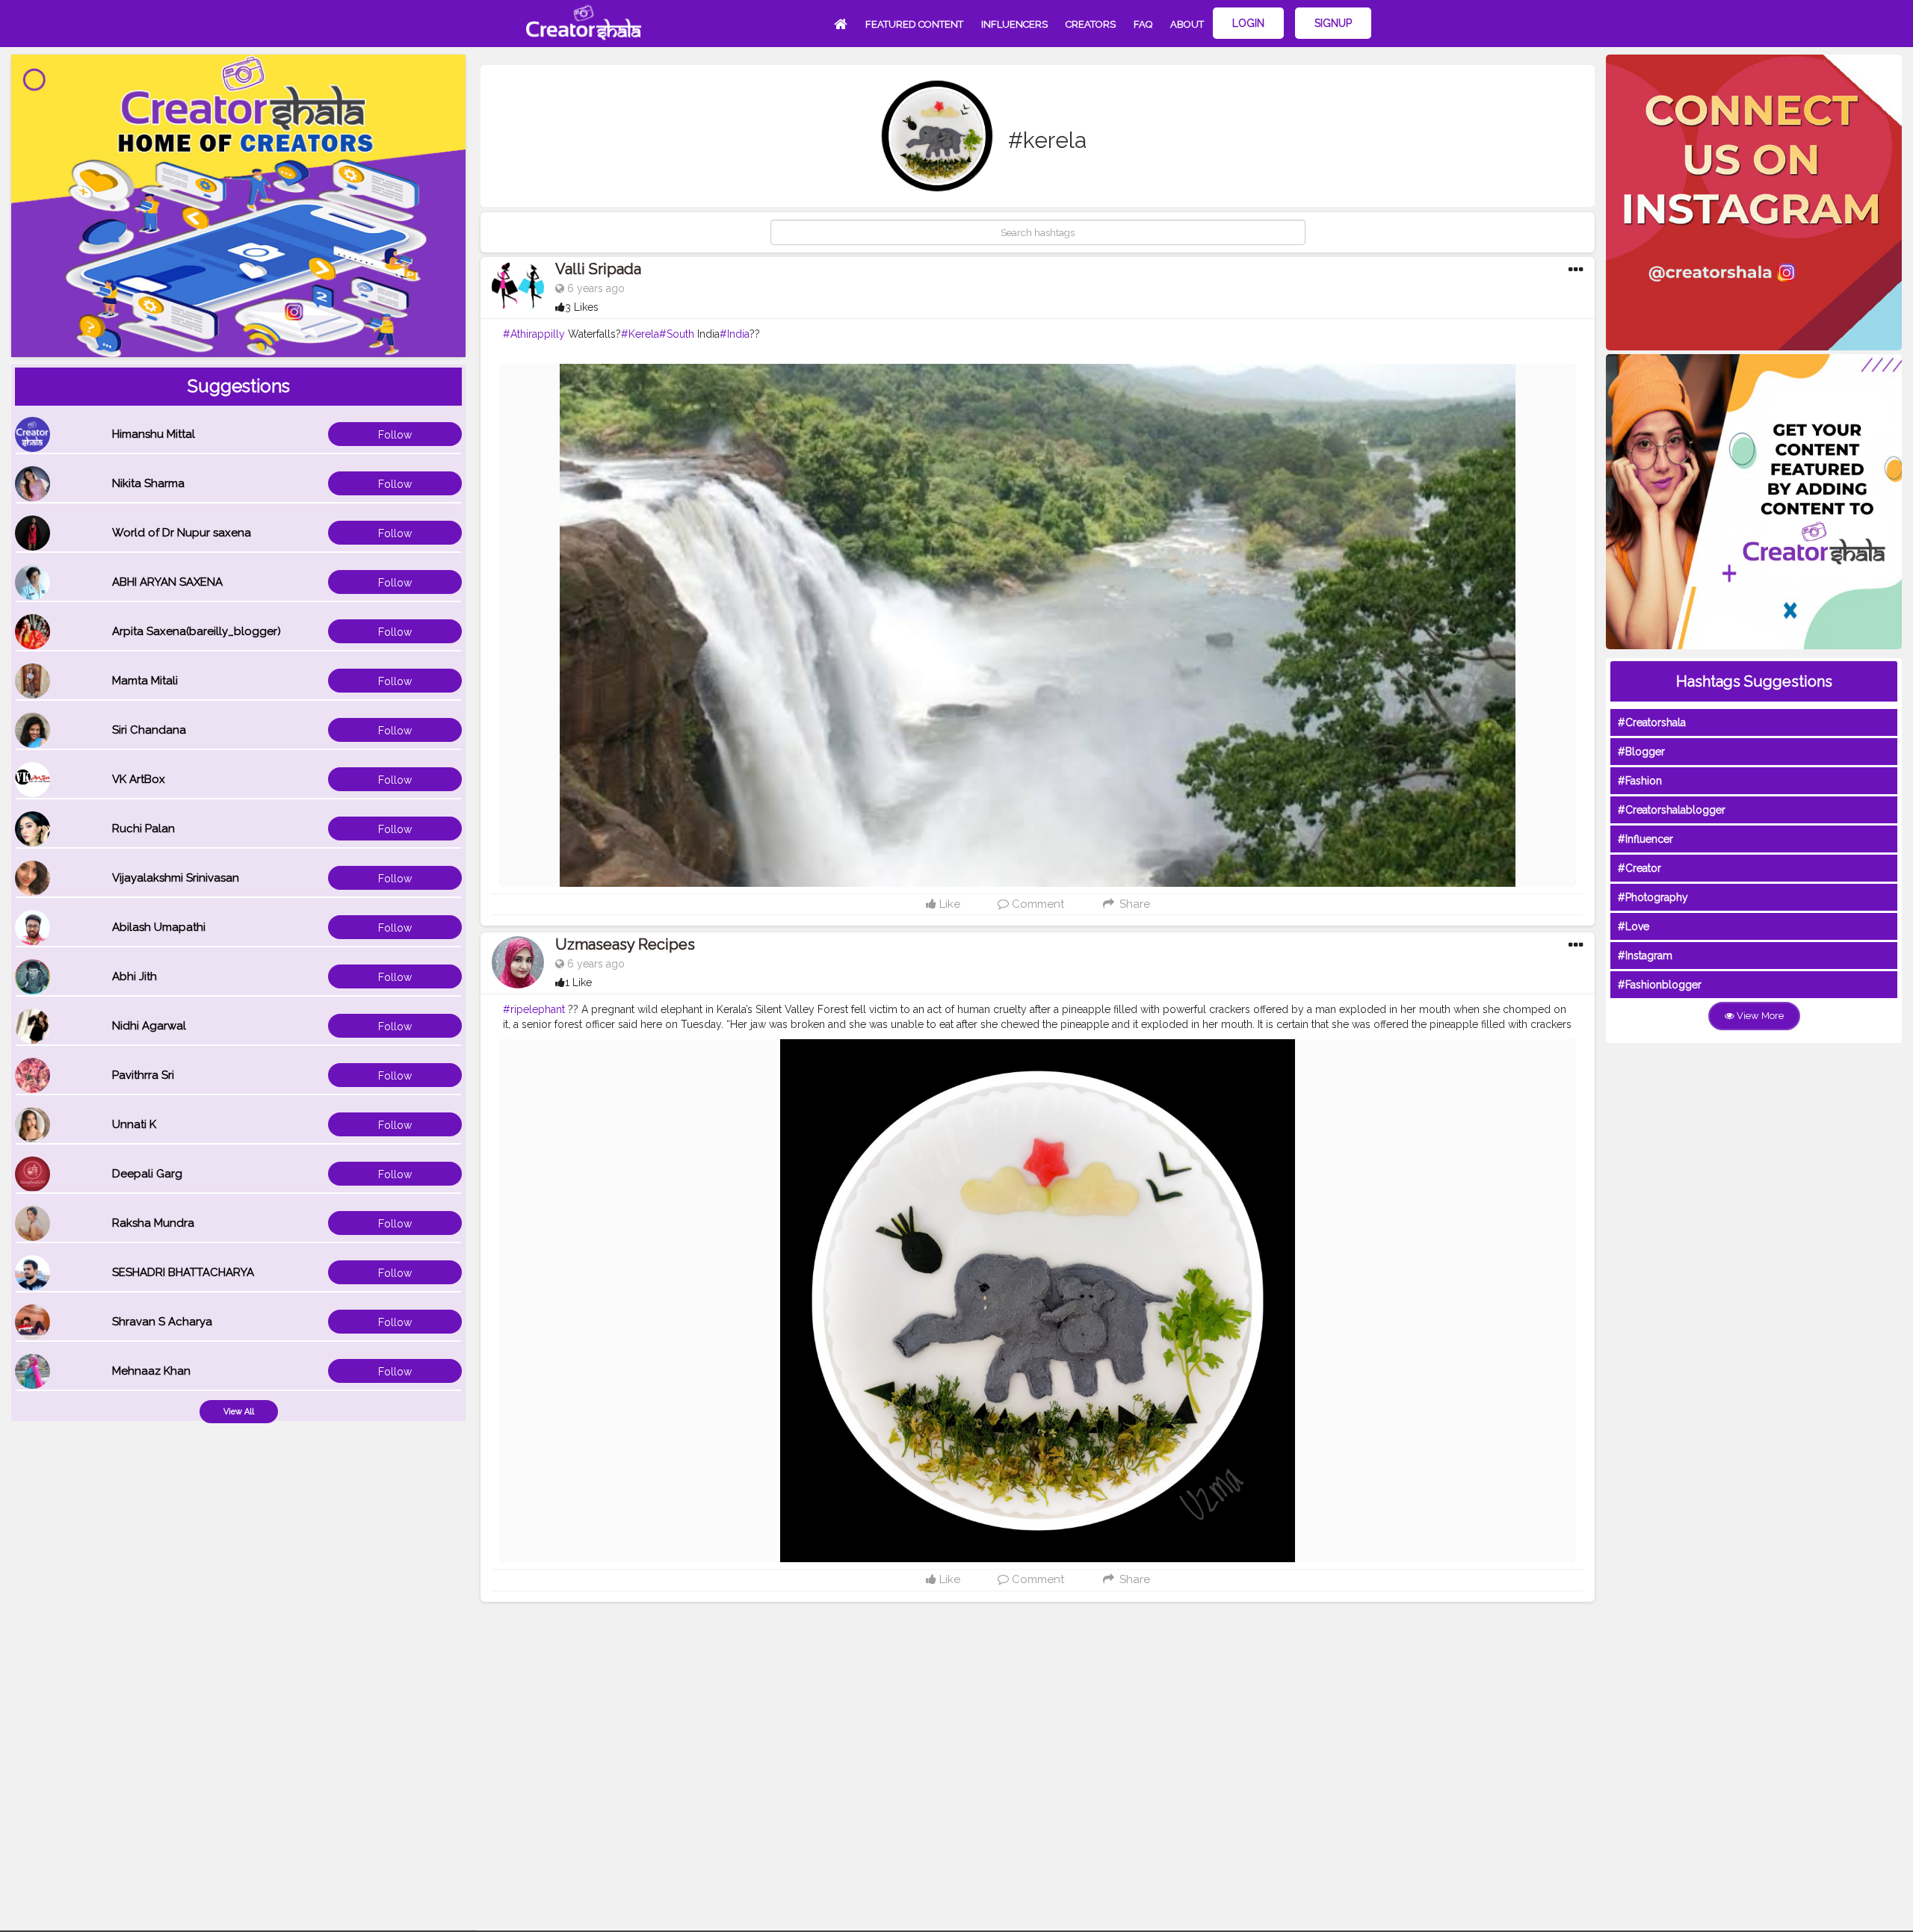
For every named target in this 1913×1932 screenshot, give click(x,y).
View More (1759, 1016)
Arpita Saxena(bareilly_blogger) (197, 631)
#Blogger (1641, 752)
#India (735, 334)
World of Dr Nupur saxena (182, 533)
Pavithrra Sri (143, 1075)
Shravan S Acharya (162, 1322)
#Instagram (1645, 956)
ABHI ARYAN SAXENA (167, 582)
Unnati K (134, 1124)
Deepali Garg (147, 1174)
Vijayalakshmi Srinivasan (176, 878)
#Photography (1653, 897)
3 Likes (582, 307)
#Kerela (640, 334)
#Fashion (1640, 781)
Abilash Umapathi (159, 927)
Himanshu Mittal (154, 434)
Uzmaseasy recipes (625, 944)
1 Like (578, 982)
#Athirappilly (534, 334)
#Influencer (1645, 839)
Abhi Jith (135, 976)
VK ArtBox (139, 779)
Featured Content (914, 24)
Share (1133, 904)
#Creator (1640, 868)
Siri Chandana (149, 730)
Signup (1333, 23)
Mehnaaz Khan (151, 1371)
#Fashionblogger (1660, 985)
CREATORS (1091, 24)
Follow (395, 435)
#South (677, 334)
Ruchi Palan (143, 829)
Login (1248, 23)
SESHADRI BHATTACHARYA (183, 1272)
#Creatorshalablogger (1672, 810)
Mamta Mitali (145, 681)
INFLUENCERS (1014, 24)
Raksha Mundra (153, 1223)
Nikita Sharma (148, 483)
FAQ (1143, 24)
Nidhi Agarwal (149, 1026)
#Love (1634, 926)
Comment (1036, 904)
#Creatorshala (1652, 722)
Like (948, 904)
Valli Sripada (598, 269)
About (1187, 24)
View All (239, 1412)
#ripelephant (534, 1009)
